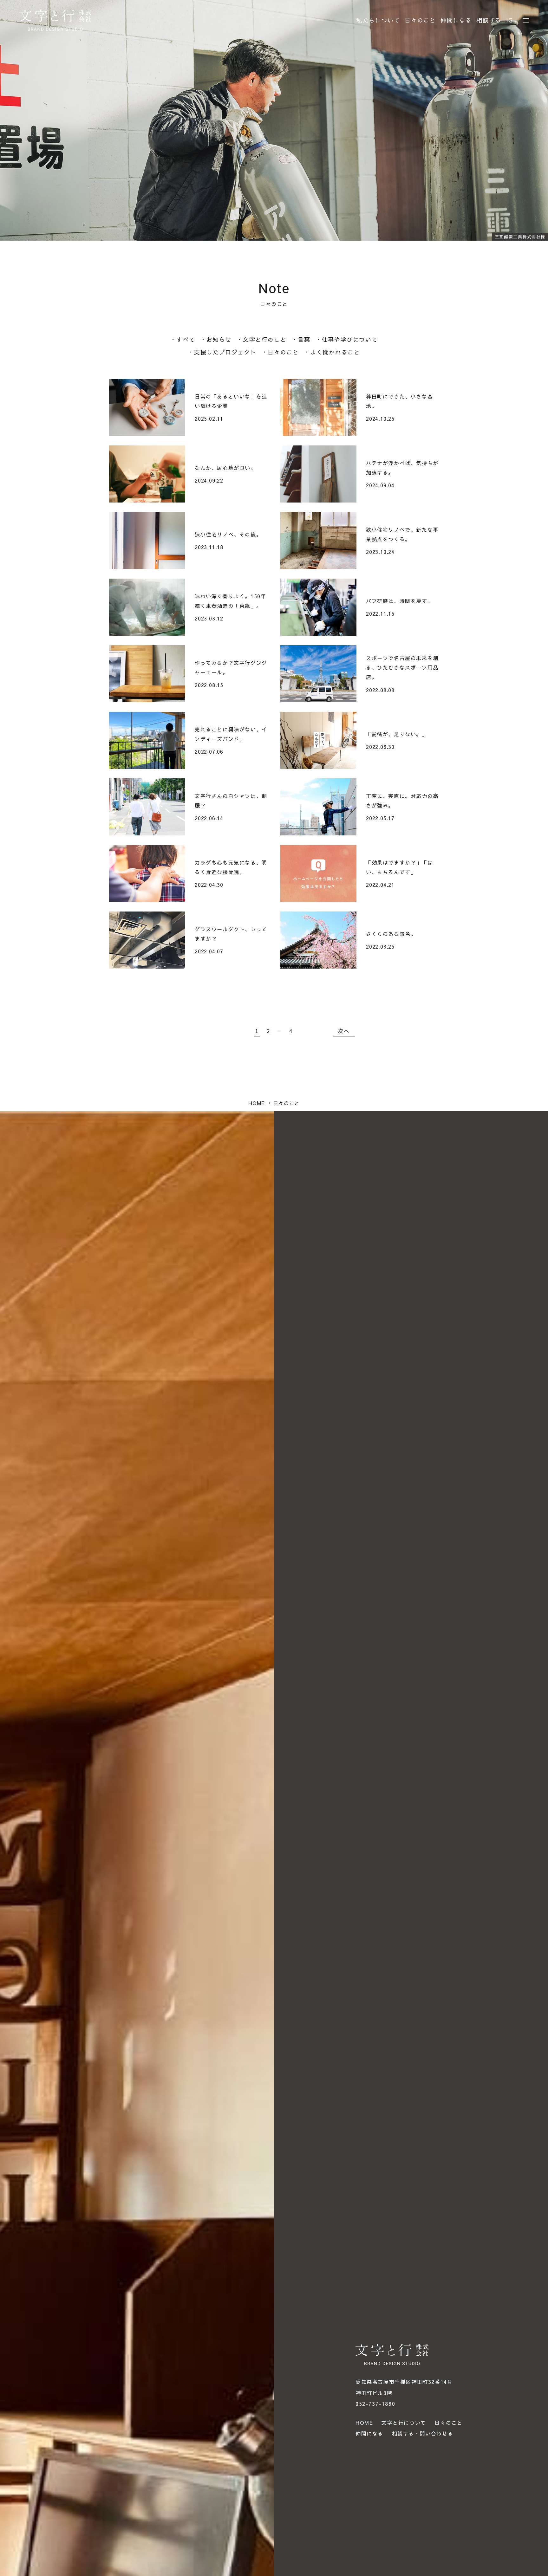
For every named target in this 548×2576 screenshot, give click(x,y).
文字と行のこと (265, 339)
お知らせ (219, 339)
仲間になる (456, 20)
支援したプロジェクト (225, 352)
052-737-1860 (375, 2404)
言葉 (304, 339)
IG (510, 20)
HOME (364, 2423)
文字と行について (404, 2423)
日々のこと (420, 20)
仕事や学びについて (350, 339)
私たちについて (378, 20)
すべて (186, 339)
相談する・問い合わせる (423, 2433)
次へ (344, 1031)
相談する (489, 20)
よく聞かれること (335, 352)
